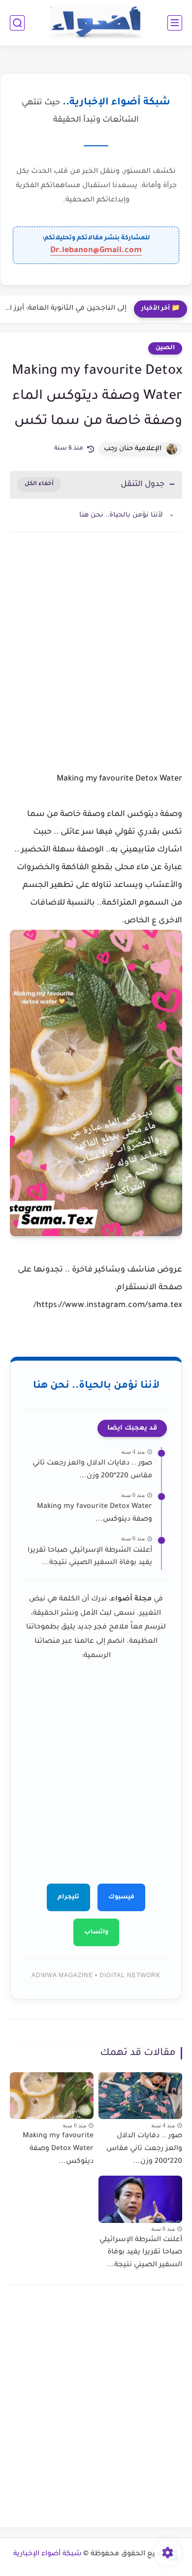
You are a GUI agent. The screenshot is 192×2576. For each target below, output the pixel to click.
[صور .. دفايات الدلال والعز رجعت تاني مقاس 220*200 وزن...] (140, 2096)
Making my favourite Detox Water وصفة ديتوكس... (95, 1513)
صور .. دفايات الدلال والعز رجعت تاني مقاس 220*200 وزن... (92, 1470)
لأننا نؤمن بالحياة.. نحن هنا (121, 515)
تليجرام (68, 1897)
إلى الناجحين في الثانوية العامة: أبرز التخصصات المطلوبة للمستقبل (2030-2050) (66, 309)
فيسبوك (121, 1897)
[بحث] (17, 23)
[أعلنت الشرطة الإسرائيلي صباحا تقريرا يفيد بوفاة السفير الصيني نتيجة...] (140, 2199)
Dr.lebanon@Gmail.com (96, 251)
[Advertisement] (96, 655)
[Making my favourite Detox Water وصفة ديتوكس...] (52, 2096)
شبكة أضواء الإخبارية (48, 2554)
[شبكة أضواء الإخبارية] (96, 23)
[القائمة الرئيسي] (175, 23)
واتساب (96, 1932)
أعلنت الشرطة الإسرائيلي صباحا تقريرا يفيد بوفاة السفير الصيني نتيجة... (90, 1557)
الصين (165, 348)
